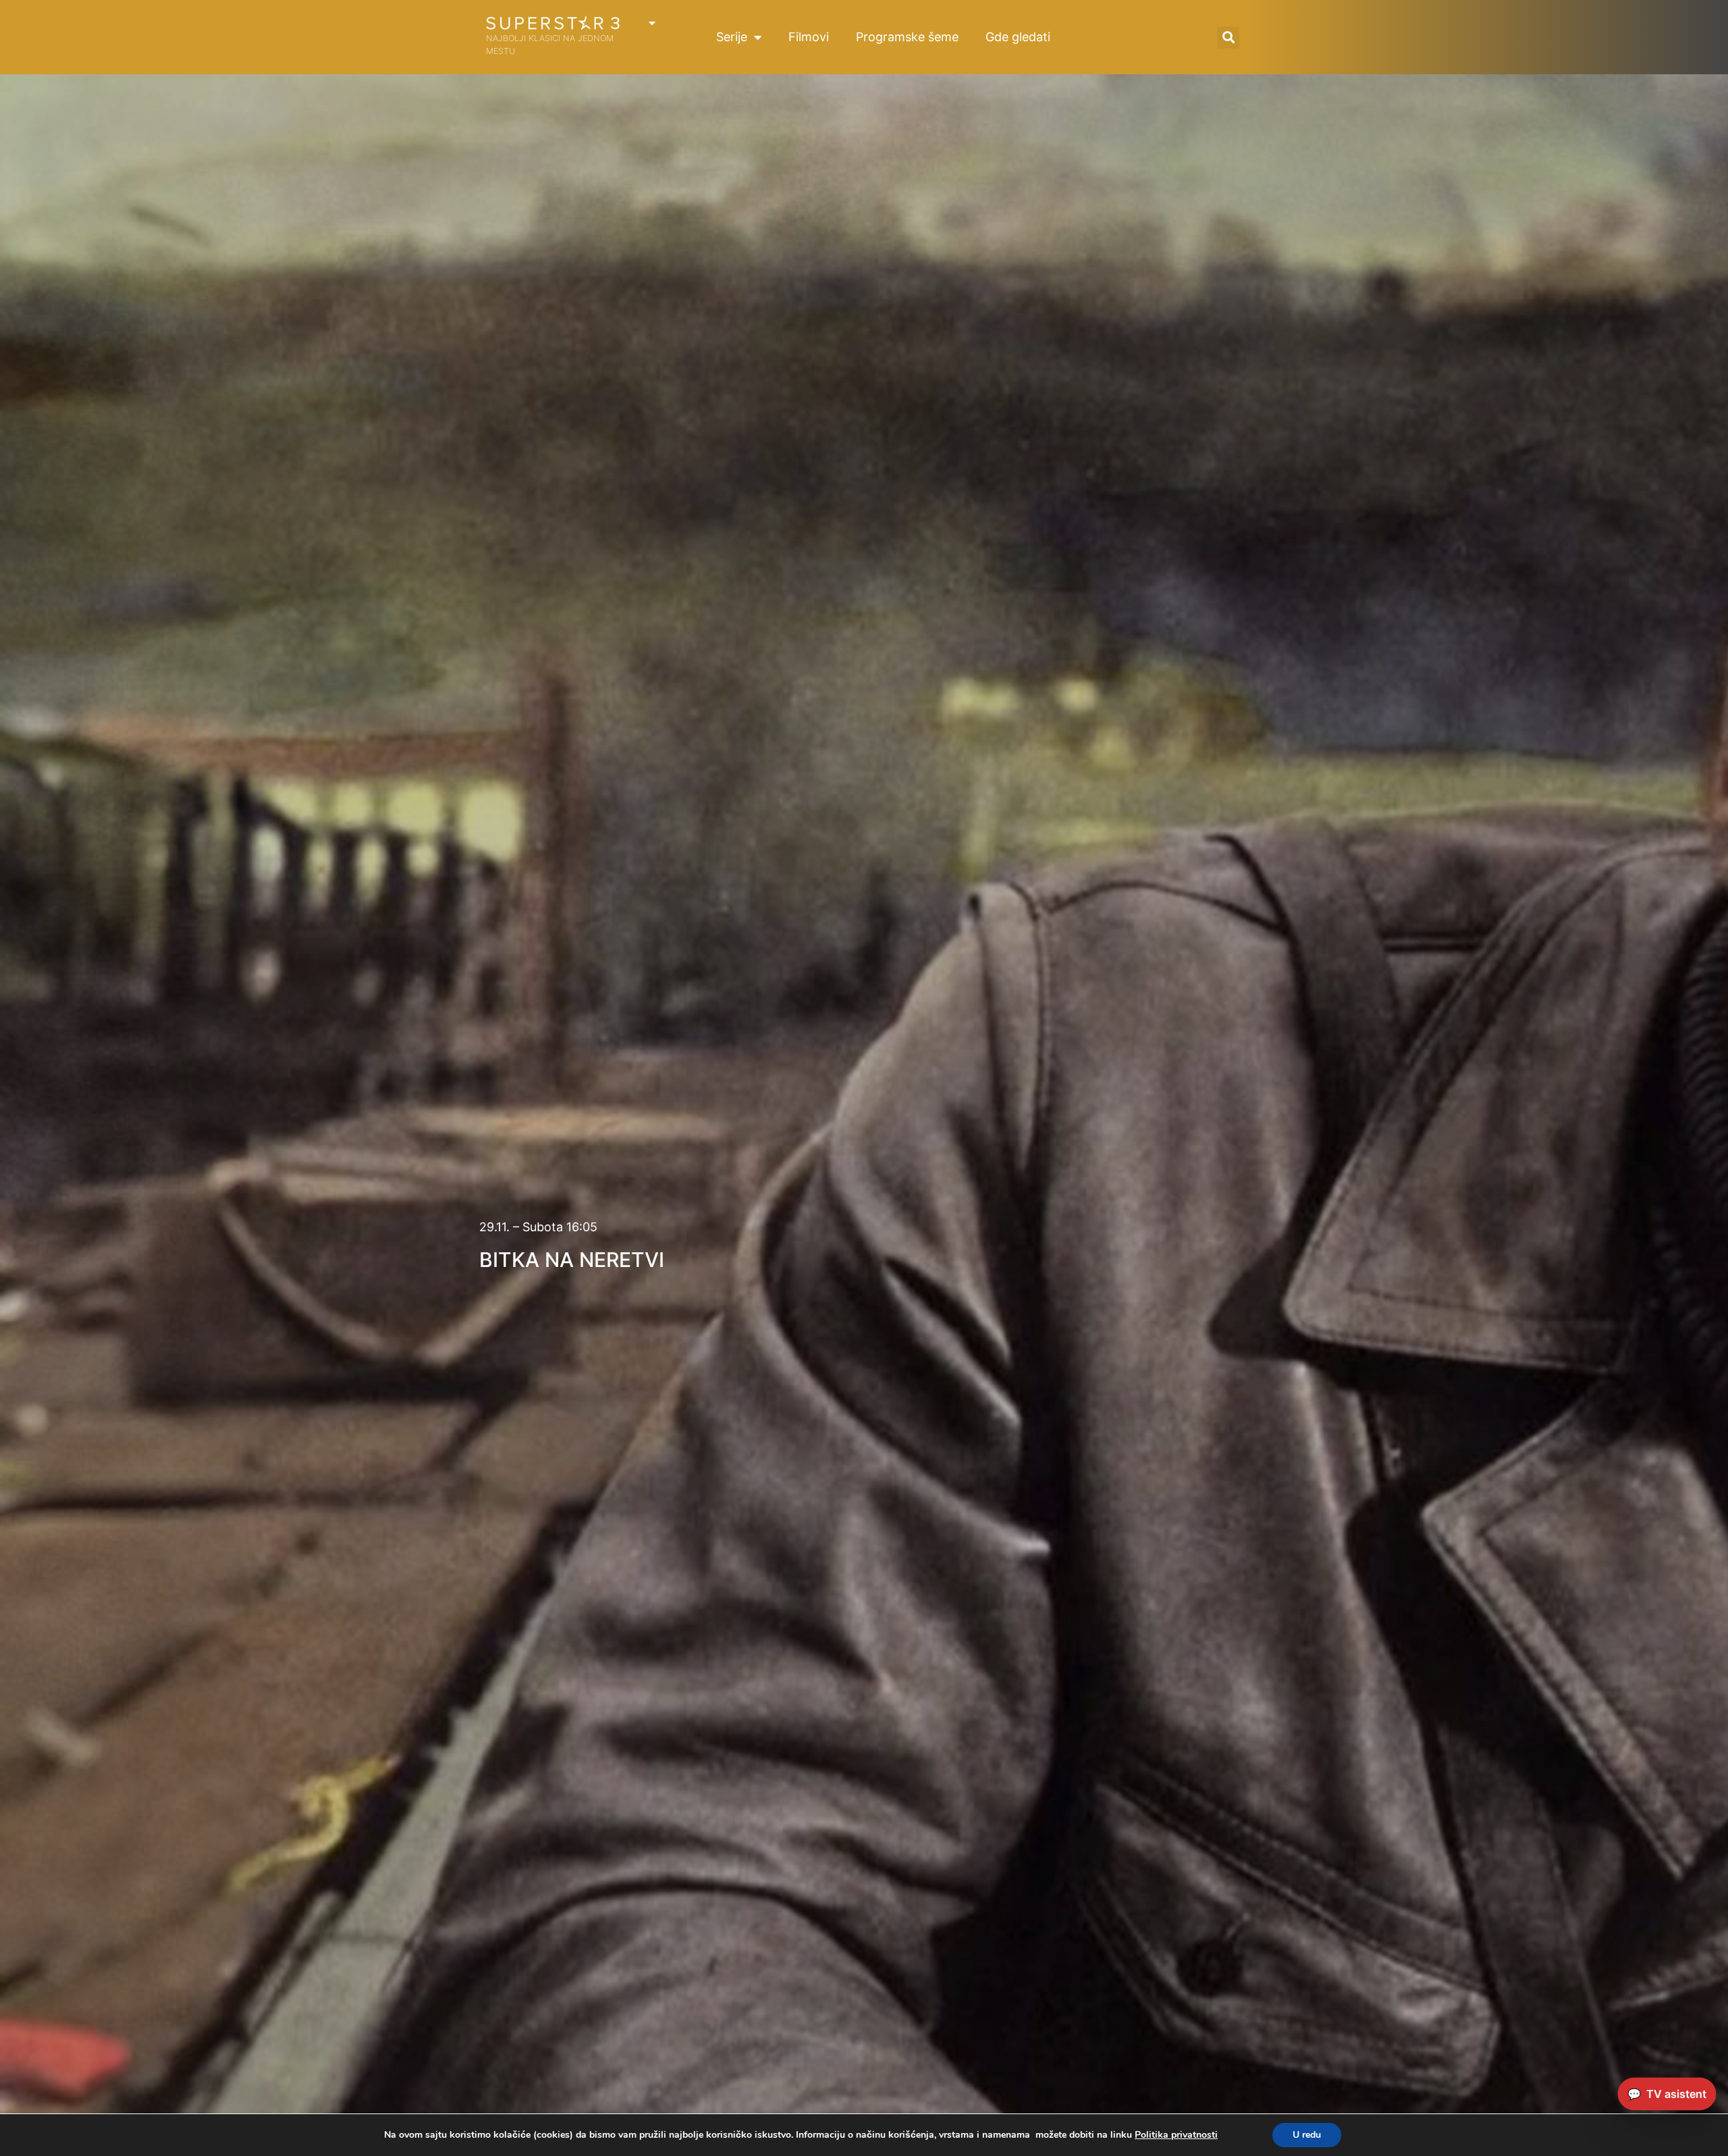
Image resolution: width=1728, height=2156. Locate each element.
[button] (1228, 37)
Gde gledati (1018, 37)
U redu (1307, 2135)
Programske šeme (907, 37)
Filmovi (809, 37)
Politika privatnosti (1176, 2135)
